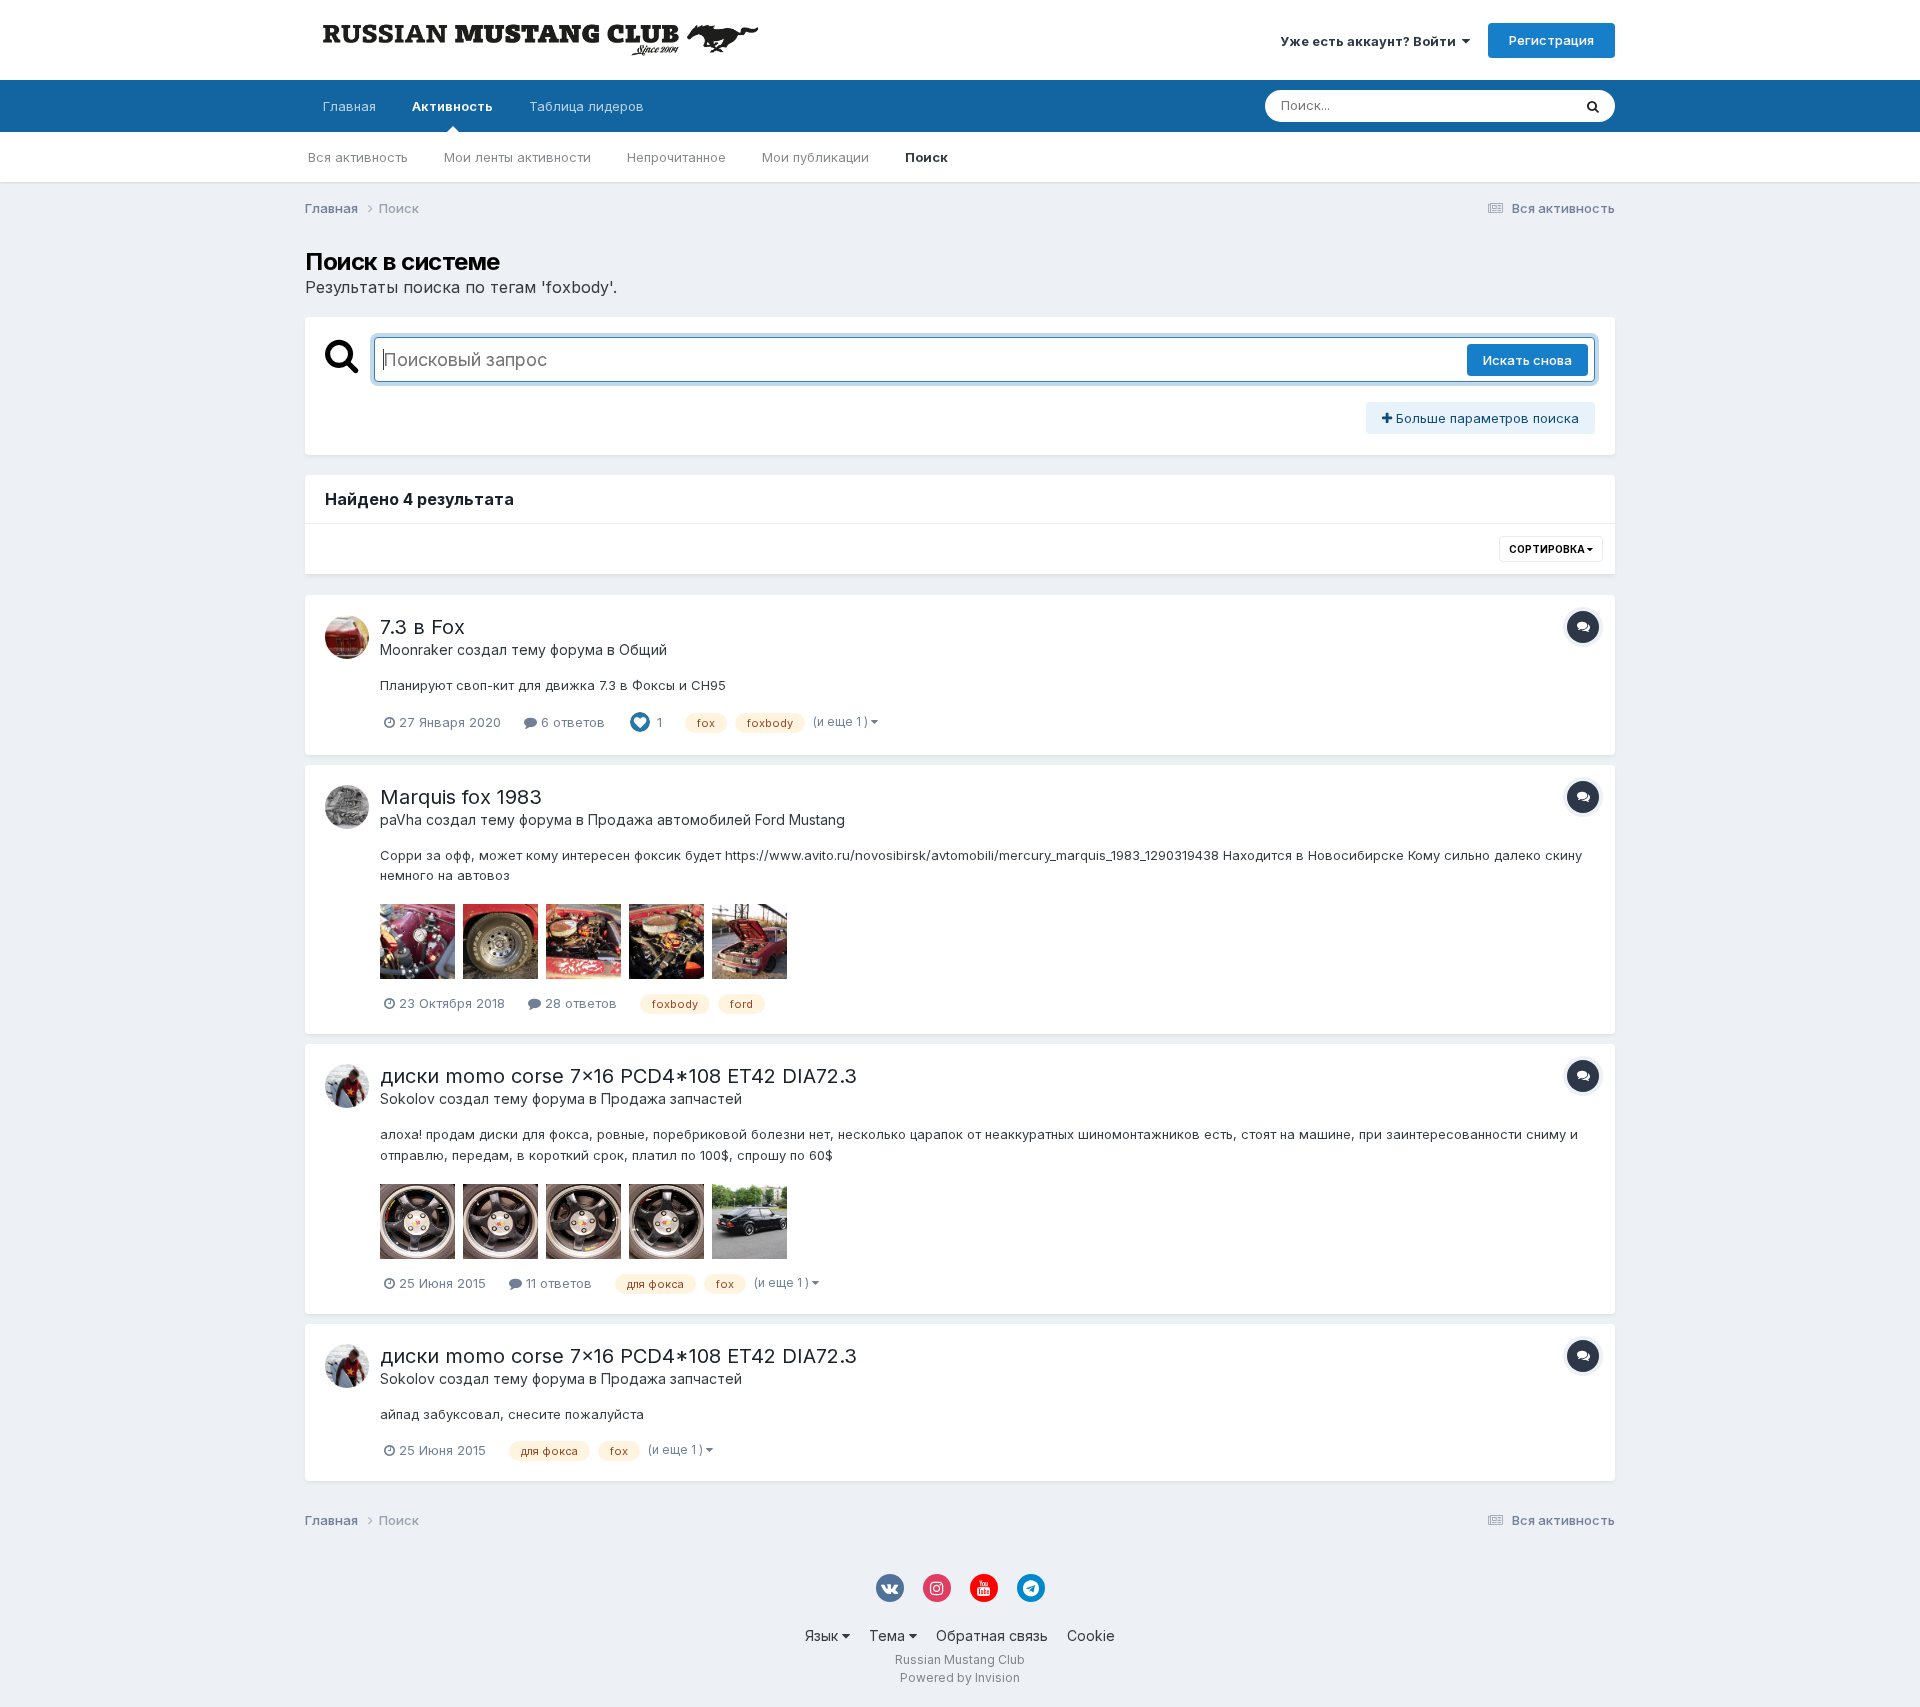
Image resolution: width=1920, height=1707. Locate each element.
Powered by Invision (960, 1677)
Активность (452, 106)
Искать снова (1527, 360)
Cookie (1091, 1635)
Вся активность (358, 157)
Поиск (926, 157)
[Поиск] (1593, 106)
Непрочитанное (676, 157)
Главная (349, 106)
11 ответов (557, 1283)
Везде (1525, 105)
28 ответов (579, 1003)
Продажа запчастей (671, 1098)
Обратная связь (992, 1635)
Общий (643, 649)
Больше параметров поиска (1485, 418)
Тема (889, 1635)
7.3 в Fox (422, 627)
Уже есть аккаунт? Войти (1371, 41)
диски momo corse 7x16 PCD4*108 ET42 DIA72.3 (618, 1076)
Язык (823, 1635)
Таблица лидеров (586, 106)
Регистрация (1551, 40)
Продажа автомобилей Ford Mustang (716, 819)
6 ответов (571, 722)
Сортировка (1548, 549)
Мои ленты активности (517, 157)
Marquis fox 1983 (461, 797)
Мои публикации (815, 157)
